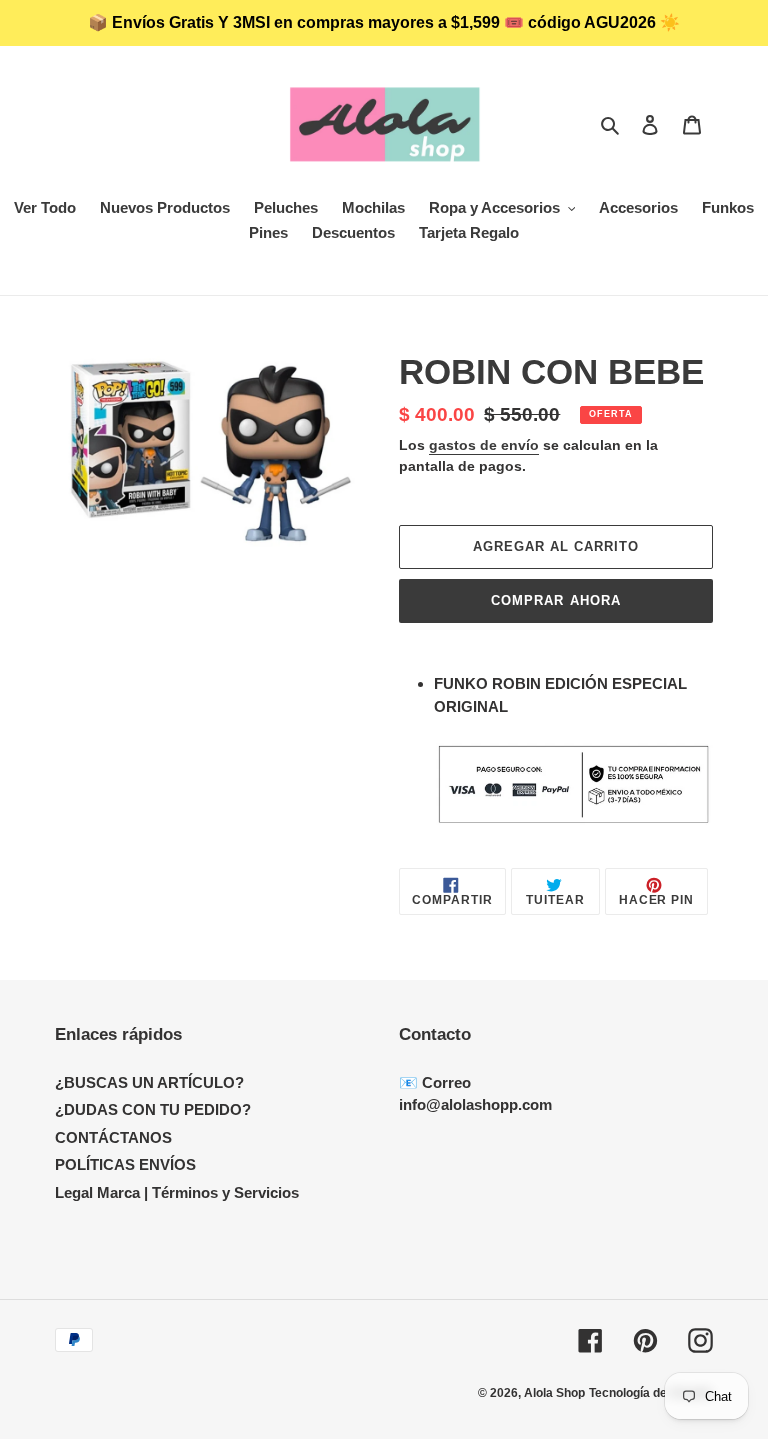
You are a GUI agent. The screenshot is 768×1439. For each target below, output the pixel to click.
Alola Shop (554, 1393)
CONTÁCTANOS (113, 1137)
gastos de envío (484, 445)
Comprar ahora (556, 600)
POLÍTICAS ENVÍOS (125, 1164)
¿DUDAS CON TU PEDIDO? (153, 1109)
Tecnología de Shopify (651, 1393)
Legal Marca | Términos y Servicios (177, 1192)
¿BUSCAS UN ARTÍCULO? (149, 1082)
